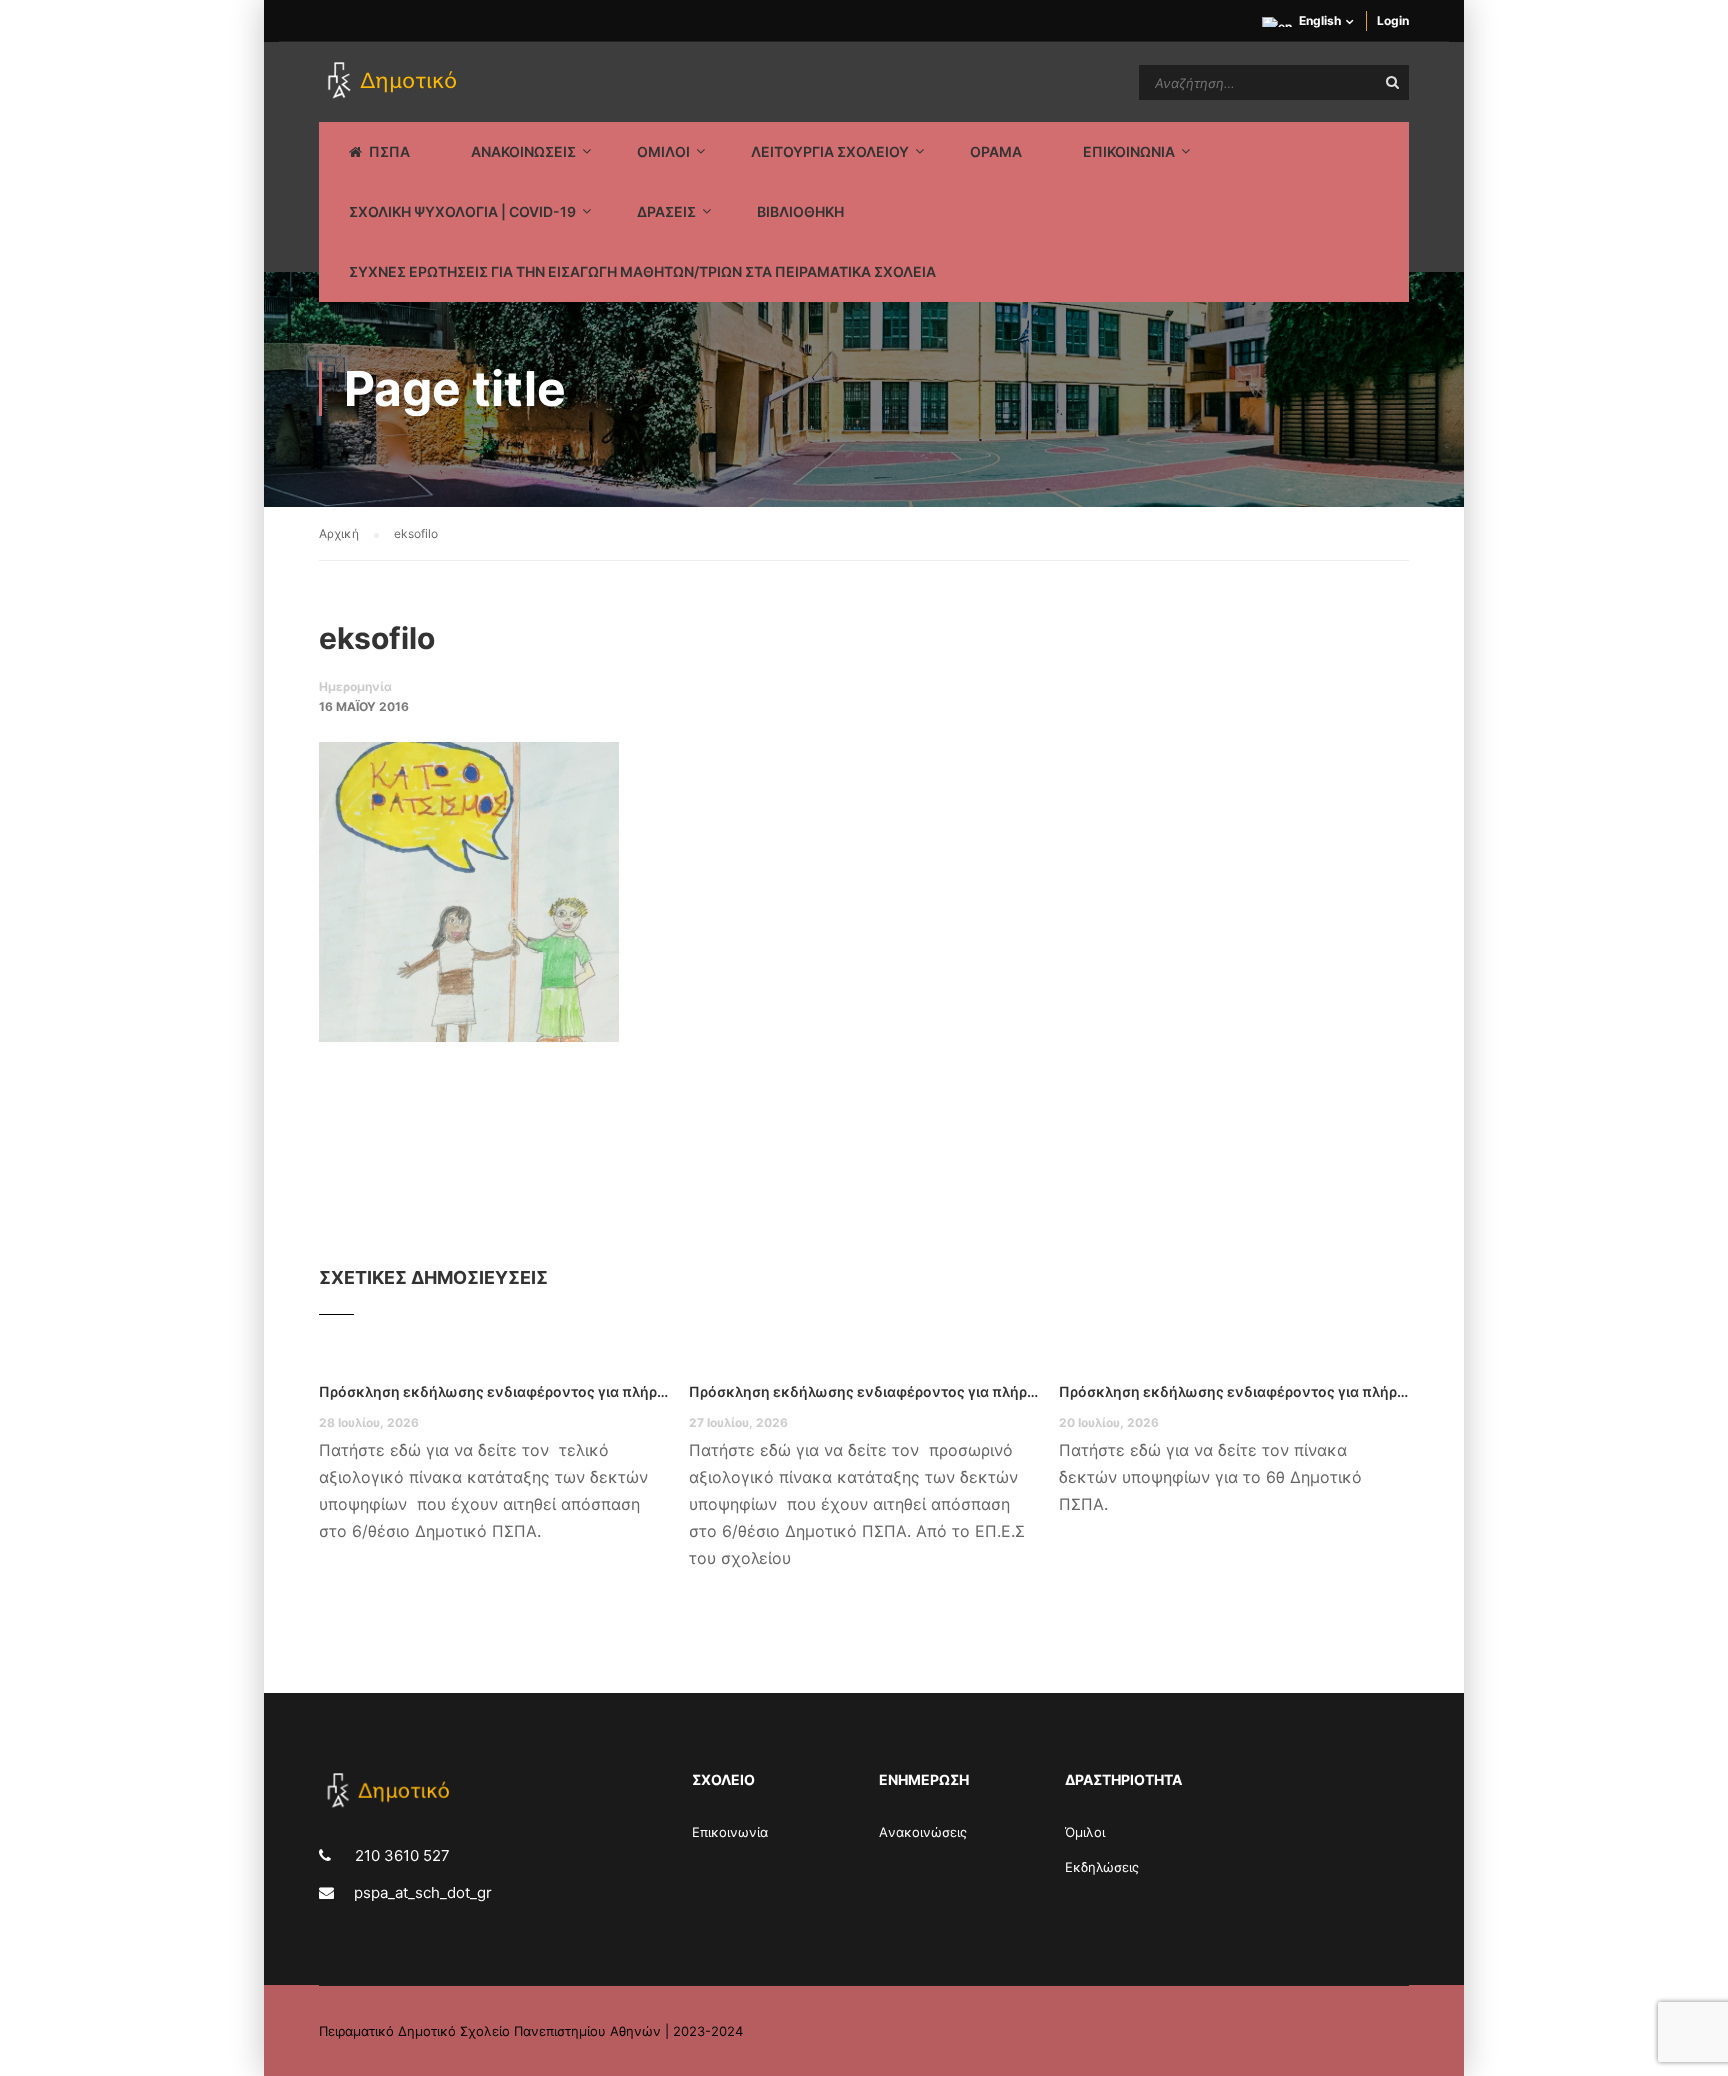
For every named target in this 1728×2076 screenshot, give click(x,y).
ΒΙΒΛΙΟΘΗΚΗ (800, 211)
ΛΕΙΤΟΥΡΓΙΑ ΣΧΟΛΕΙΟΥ (830, 151)
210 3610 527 (400, 1855)
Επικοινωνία (730, 1832)
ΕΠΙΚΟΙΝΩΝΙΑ (1129, 151)
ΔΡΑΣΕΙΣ (666, 211)
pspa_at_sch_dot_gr (423, 1892)
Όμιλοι (1085, 1832)
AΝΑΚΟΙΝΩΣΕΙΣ (523, 151)
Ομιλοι (663, 151)
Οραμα (996, 151)
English (1320, 20)
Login (1393, 20)
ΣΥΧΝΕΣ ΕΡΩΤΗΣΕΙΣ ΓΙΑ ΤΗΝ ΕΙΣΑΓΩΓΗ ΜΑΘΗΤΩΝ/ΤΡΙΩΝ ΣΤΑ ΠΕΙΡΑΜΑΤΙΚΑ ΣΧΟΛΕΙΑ (642, 271)
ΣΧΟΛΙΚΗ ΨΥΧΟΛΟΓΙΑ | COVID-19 (462, 211)
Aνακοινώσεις (923, 1832)
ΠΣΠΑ (389, 151)
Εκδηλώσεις (1102, 1867)
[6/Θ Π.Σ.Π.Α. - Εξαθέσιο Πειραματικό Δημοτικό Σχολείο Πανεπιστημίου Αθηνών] (395, 82)
